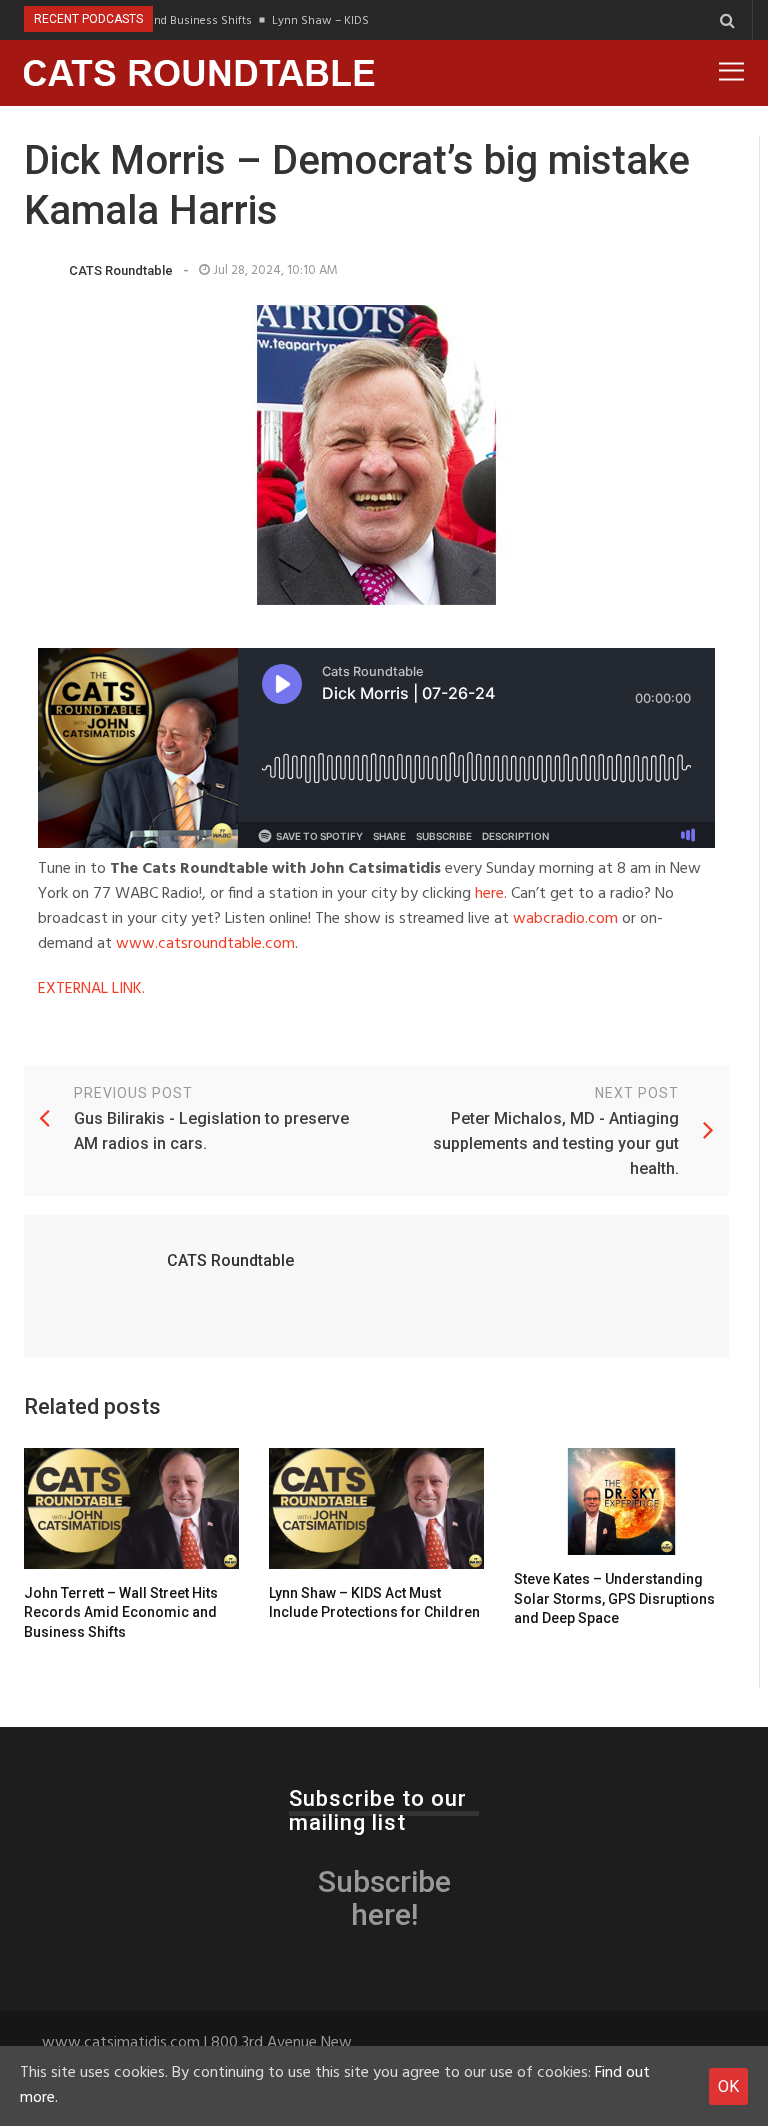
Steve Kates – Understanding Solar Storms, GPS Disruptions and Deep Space (614, 1598)
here (489, 894)
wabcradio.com (565, 919)
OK (728, 2086)
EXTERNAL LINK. (91, 989)
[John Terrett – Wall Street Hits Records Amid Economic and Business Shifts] (131, 1508)
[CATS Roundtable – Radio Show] (200, 73)
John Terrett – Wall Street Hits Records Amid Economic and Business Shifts (121, 1612)
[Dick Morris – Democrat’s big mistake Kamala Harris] (376, 455)
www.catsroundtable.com (205, 944)
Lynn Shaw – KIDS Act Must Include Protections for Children (374, 1603)
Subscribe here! (384, 1898)
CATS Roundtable (121, 270)
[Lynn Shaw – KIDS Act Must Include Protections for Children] (376, 1508)
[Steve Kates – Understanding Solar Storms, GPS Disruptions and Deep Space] (621, 1502)
